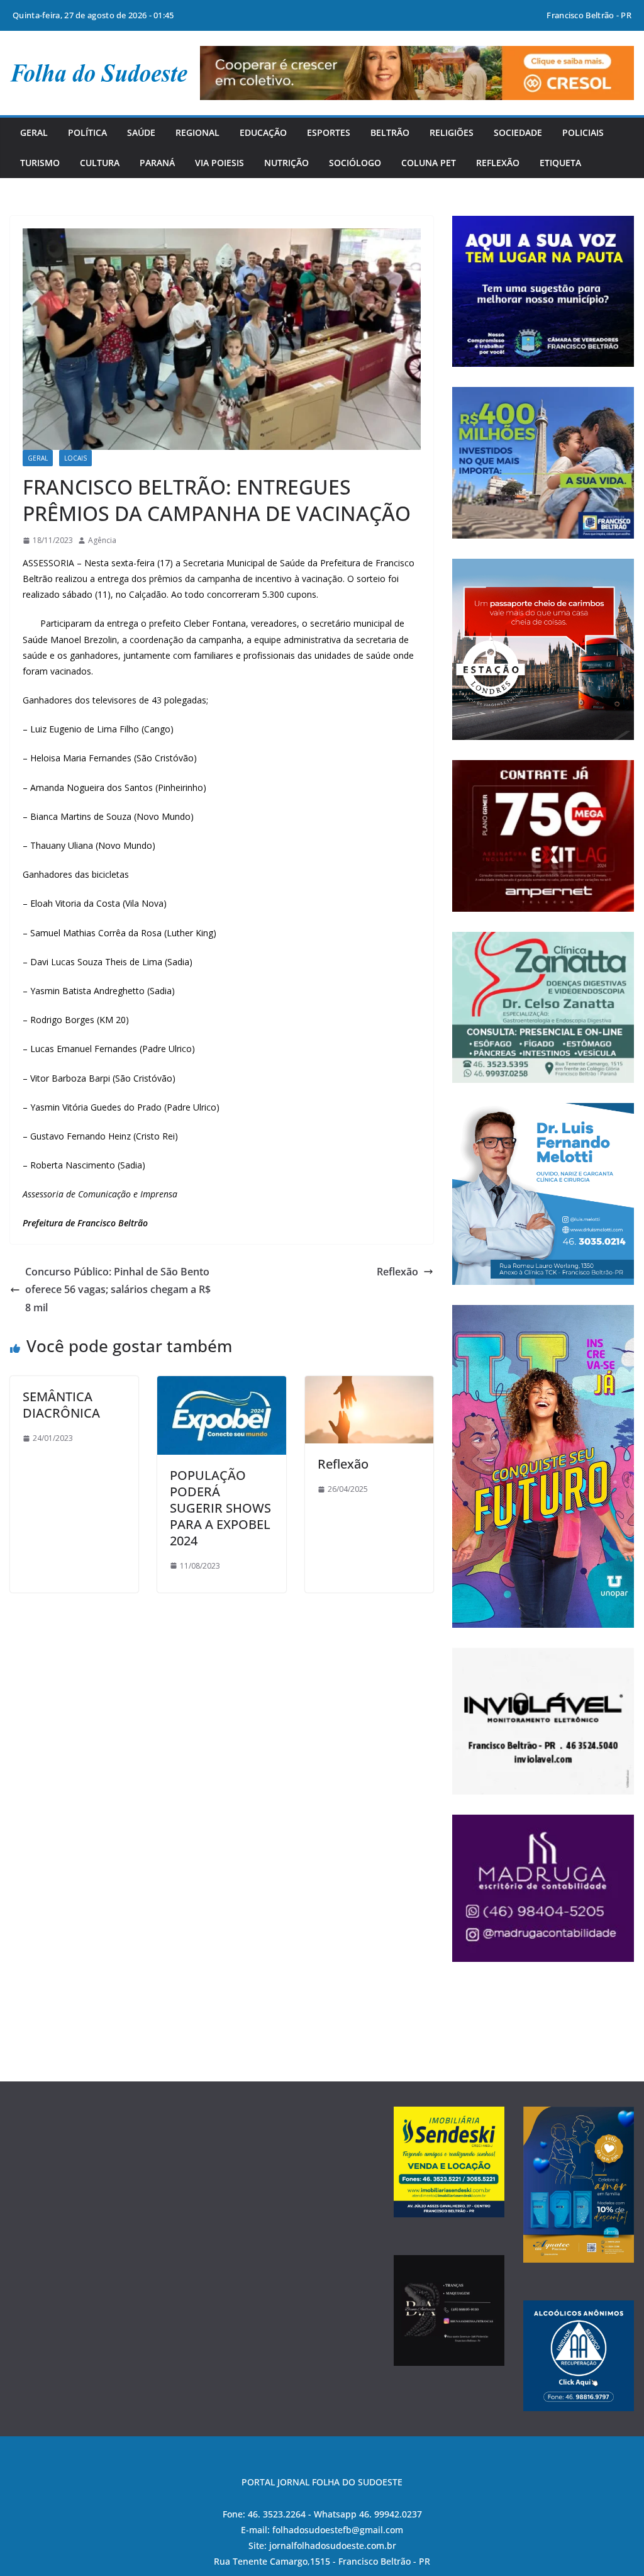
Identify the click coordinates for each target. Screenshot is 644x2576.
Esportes (329, 132)
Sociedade (518, 132)
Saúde (141, 132)
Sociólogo (355, 163)
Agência (102, 540)
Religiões (452, 132)
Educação (263, 132)
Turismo (40, 163)
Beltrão (390, 132)
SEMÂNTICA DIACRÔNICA (61, 1405)
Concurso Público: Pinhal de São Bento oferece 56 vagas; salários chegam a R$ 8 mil (118, 1290)
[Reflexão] (369, 1385)
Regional (197, 132)
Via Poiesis (219, 163)
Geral (34, 132)
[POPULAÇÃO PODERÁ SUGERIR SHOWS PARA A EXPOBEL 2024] (221, 1385)
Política (87, 132)
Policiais (583, 132)
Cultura (100, 163)
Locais (75, 458)
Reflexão (498, 163)
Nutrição (286, 163)
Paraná (157, 163)
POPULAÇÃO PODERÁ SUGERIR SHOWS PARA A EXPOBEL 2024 (220, 1508)
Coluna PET (429, 163)
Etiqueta (560, 163)
